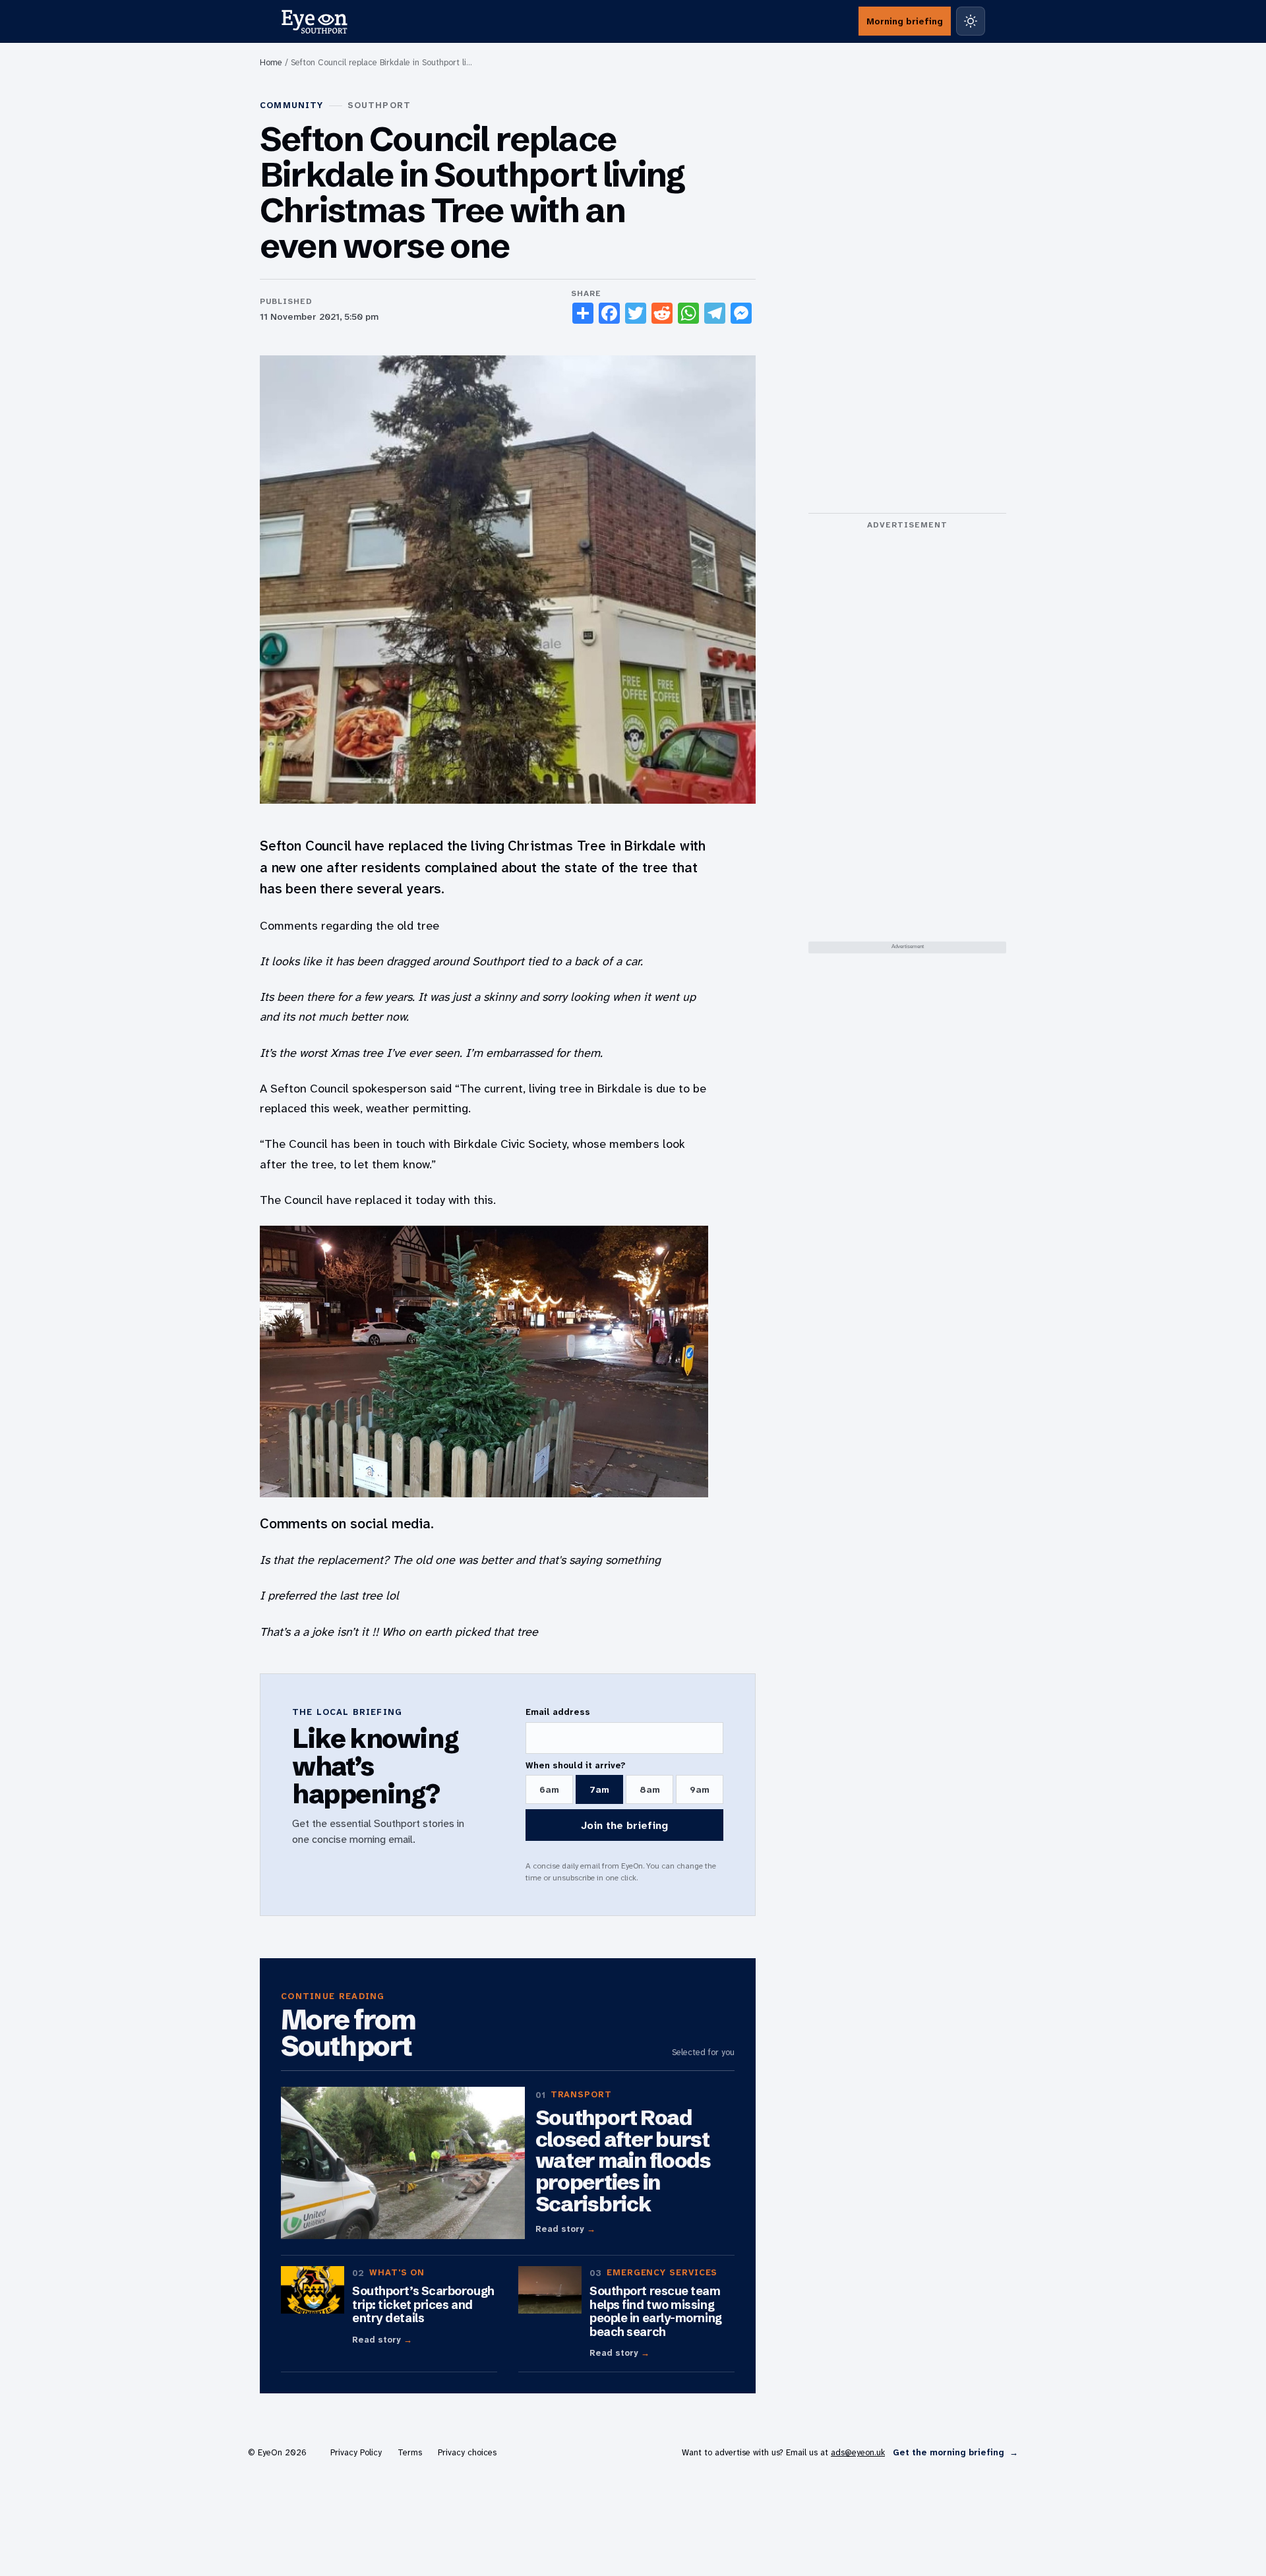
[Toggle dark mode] (971, 21)
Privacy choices (467, 2452)
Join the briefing (624, 1825)
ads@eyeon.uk (858, 2452)
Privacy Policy (356, 2452)
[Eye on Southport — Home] (314, 21)
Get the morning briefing (955, 2452)
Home (271, 62)
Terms (410, 2452)
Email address (558, 1712)
